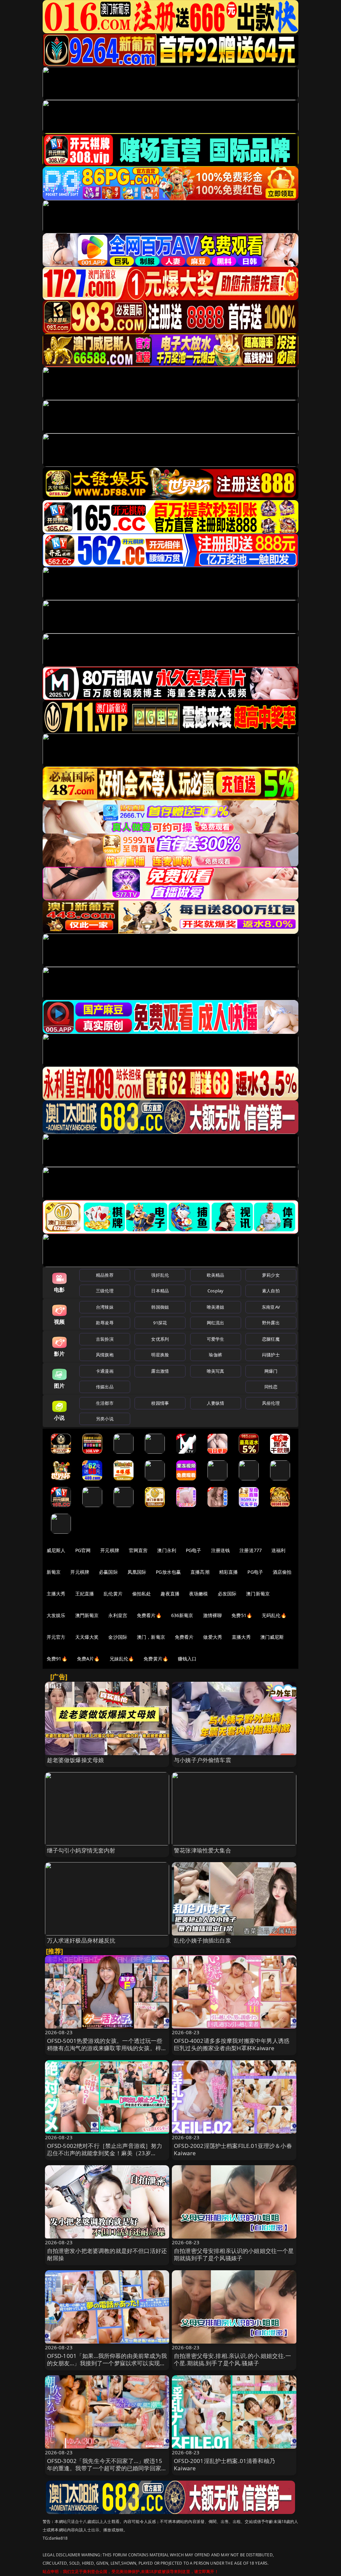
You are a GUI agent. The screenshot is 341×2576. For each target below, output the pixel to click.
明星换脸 (160, 1355)
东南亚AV (271, 1307)
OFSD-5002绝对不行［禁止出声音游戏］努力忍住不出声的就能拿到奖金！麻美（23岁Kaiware (105, 2153)
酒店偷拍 (282, 1572)
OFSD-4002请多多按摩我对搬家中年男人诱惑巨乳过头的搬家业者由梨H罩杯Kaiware (232, 2044)
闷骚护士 (271, 1355)
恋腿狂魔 (271, 1339)
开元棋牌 (110, 1550)
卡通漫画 (105, 1371)
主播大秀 (56, 1594)
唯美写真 (216, 1371)
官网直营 (138, 1550)
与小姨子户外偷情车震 (202, 1760)
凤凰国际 (137, 1572)
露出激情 (160, 1371)
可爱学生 (216, 1339)
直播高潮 (200, 1572)
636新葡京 (182, 1615)
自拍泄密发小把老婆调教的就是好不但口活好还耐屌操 (107, 2254)
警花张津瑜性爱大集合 (202, 1850)
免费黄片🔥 (156, 1659)
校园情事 (160, 1403)
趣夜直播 (170, 1594)
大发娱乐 (56, 1615)
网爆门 (271, 1371)
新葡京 (54, 1572)
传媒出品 (105, 1387)
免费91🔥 (57, 1659)
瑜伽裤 (215, 1355)
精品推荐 (105, 1275)
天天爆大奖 (87, 1637)
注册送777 (251, 1550)
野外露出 (271, 1323)
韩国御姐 (160, 1307)
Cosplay (215, 1291)
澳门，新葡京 (151, 1637)
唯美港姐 (216, 1307)
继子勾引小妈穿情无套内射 (81, 1850)
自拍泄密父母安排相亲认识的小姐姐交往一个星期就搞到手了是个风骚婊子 (234, 2254)
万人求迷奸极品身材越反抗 (81, 1940)
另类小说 (105, 1419)
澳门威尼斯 (272, 1637)
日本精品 (160, 1291)
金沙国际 (118, 1637)
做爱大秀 (213, 1637)
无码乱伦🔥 (274, 1615)
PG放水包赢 (168, 1572)
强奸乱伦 (160, 1275)
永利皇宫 (118, 1615)
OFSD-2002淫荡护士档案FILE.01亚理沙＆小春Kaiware (233, 2149)
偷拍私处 (142, 1594)
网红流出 (216, 1323)
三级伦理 (105, 1291)
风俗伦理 (271, 1403)
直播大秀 (241, 1637)
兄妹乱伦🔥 (122, 1659)
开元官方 (56, 1637)
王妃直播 (85, 1594)
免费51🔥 (242, 1615)
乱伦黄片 (113, 1594)
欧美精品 (216, 1275)
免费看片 (184, 1637)
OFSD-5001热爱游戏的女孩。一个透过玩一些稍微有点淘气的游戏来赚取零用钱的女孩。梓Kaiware (105, 2048)
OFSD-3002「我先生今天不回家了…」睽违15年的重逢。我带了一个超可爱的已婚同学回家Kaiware (105, 2468)
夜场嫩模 (199, 1594)
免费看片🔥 (149, 1615)
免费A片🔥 (88, 1659)
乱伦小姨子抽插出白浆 (202, 1940)
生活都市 (105, 1403)
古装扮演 (105, 1339)
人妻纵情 (216, 1403)
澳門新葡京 (87, 1615)
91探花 (160, 1323)
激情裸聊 (213, 1615)
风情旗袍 (105, 1355)
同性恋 (271, 1387)
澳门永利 (167, 1550)
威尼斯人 (56, 1550)
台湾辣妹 (105, 1307)
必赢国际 (108, 1572)
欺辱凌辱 (105, 1323)
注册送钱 (221, 1550)
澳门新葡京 (258, 1594)
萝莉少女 (271, 1275)
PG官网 (83, 1550)
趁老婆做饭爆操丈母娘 (76, 1760)
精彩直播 (229, 1572)
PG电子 (194, 1550)
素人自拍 (271, 1291)
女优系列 (160, 1339)
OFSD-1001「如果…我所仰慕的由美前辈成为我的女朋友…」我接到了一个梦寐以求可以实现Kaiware (107, 2363)
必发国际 (227, 1594)
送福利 (278, 1550)
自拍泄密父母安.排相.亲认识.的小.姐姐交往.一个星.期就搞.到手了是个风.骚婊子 (232, 2359)
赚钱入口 (187, 1659)
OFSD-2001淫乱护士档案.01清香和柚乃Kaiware (224, 2464)
